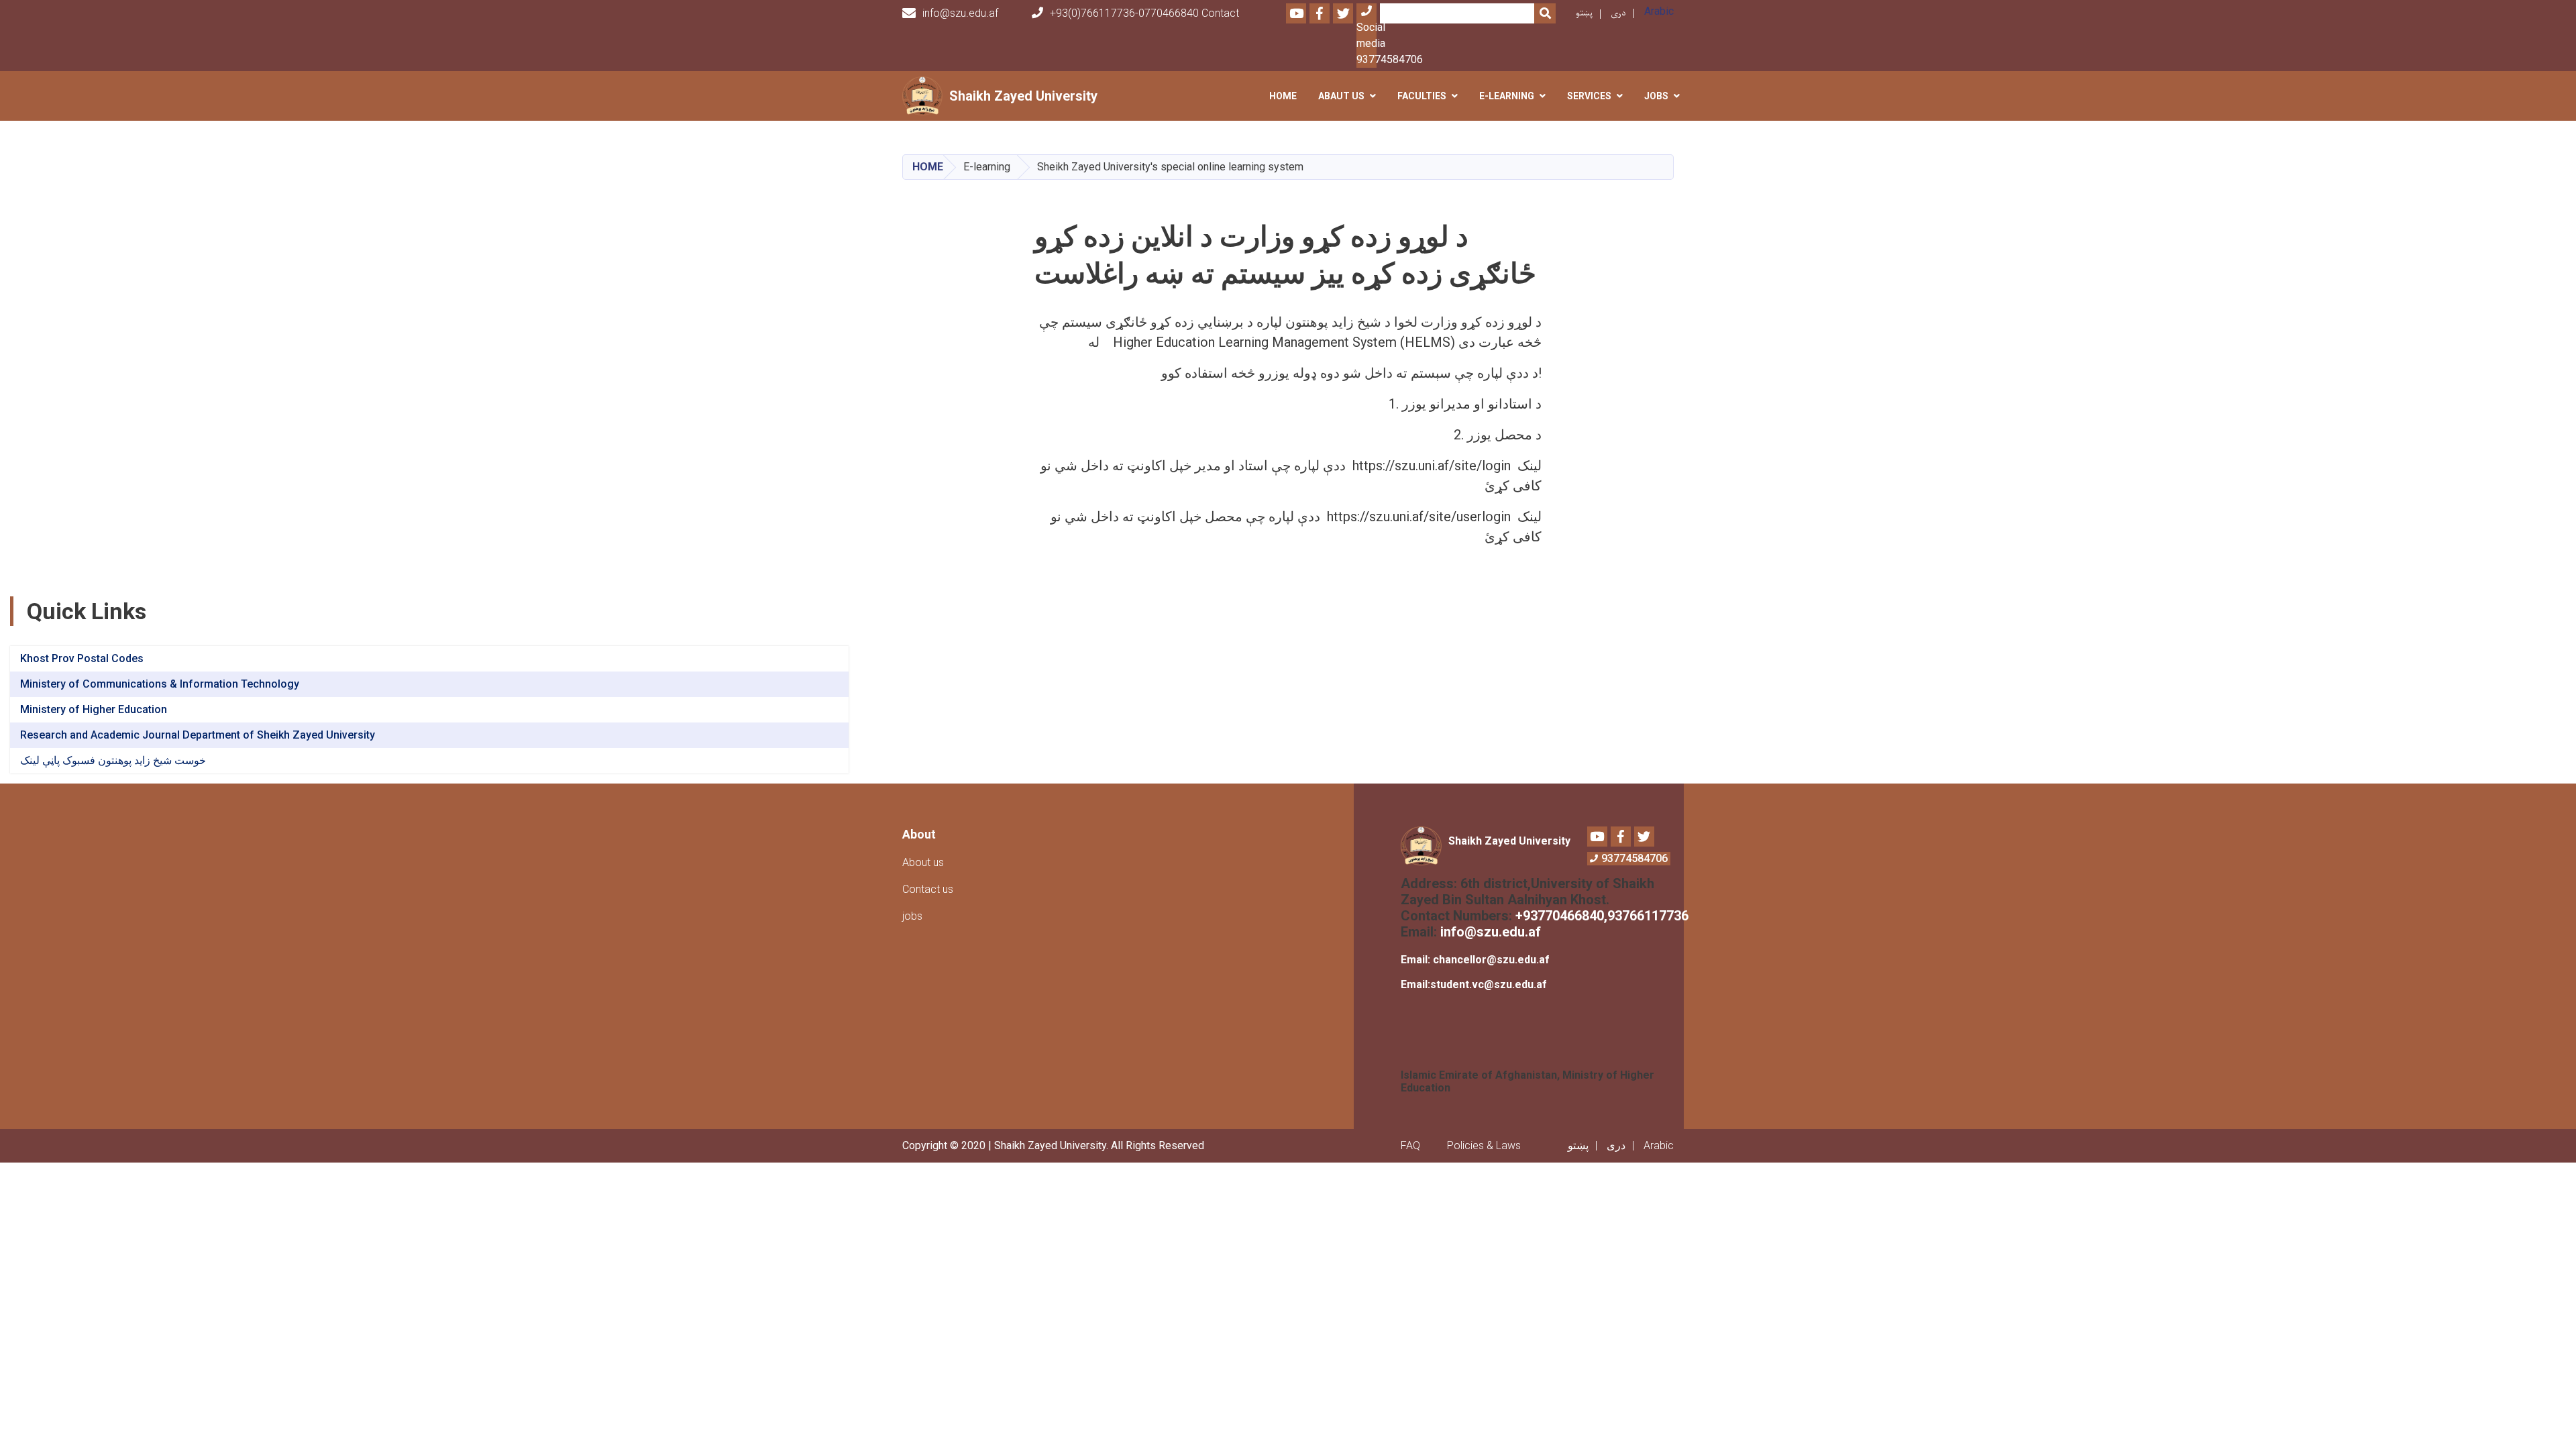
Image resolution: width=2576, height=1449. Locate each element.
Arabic (1659, 11)
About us (923, 862)
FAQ (1410, 1145)
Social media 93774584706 (1366, 43)
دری (1618, 13)
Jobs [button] (1656, 96)
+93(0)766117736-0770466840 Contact (1144, 13)
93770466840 (1563, 916)
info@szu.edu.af (960, 13)
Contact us (928, 889)
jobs (912, 916)
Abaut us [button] (1341, 96)
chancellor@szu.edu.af (1491, 960)
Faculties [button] (1422, 96)
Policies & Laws (1484, 1145)
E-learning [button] (1507, 96)
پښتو (1584, 13)
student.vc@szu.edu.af (1489, 984)
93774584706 (1634, 858)
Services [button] (1589, 96)
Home (1283, 96)
